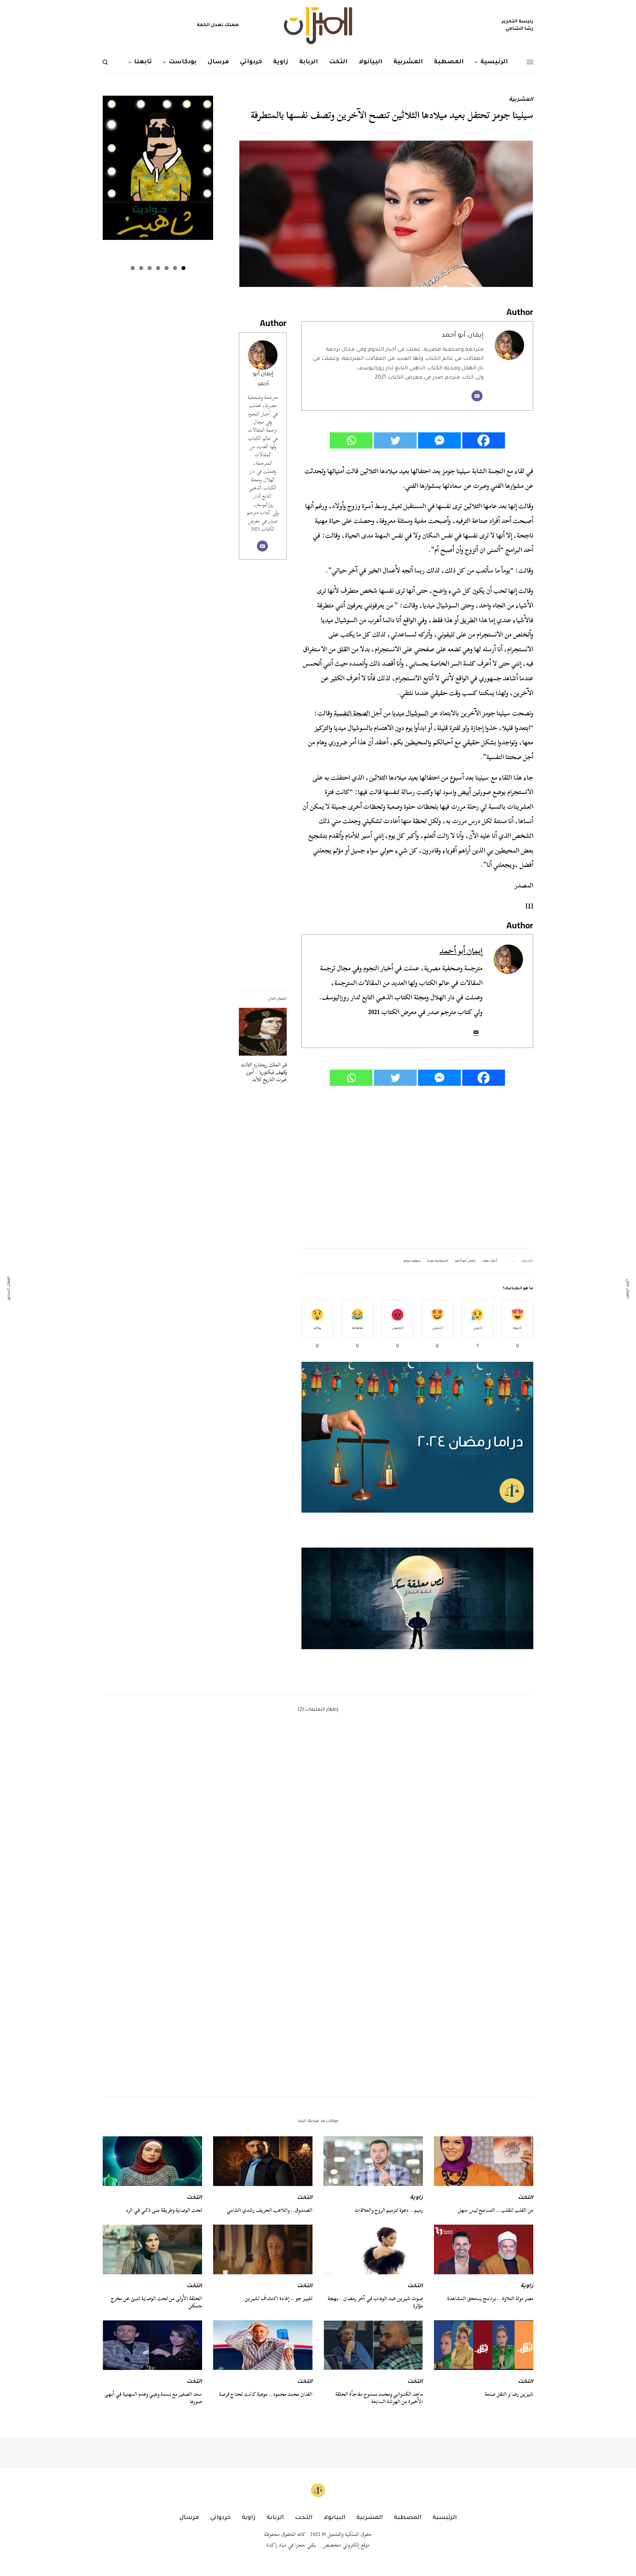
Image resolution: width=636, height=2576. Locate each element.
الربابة (275, 2518)
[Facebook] (484, 440)
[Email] (477, 396)
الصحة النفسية (352, 713)
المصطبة (408, 2518)
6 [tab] (141, 268)
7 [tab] (133, 268)
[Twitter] (395, 440)
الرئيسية (445, 2518)
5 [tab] (150, 268)
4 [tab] (158, 268)
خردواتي (220, 2518)
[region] (417, 1598)
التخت (526, 2198)
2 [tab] (175, 268)
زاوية (416, 2198)
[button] (417, 1598)
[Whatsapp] (351, 440)
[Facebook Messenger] (439, 440)
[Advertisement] (417, 1167)
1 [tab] (183, 268)
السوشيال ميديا (410, 713)
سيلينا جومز (412, 1261)
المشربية (521, 100)
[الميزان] (318, 26)
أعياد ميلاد (490, 1261)
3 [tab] (167, 268)
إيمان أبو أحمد (463, 336)
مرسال (189, 2518)
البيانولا (334, 2518)
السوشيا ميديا (438, 1261)
